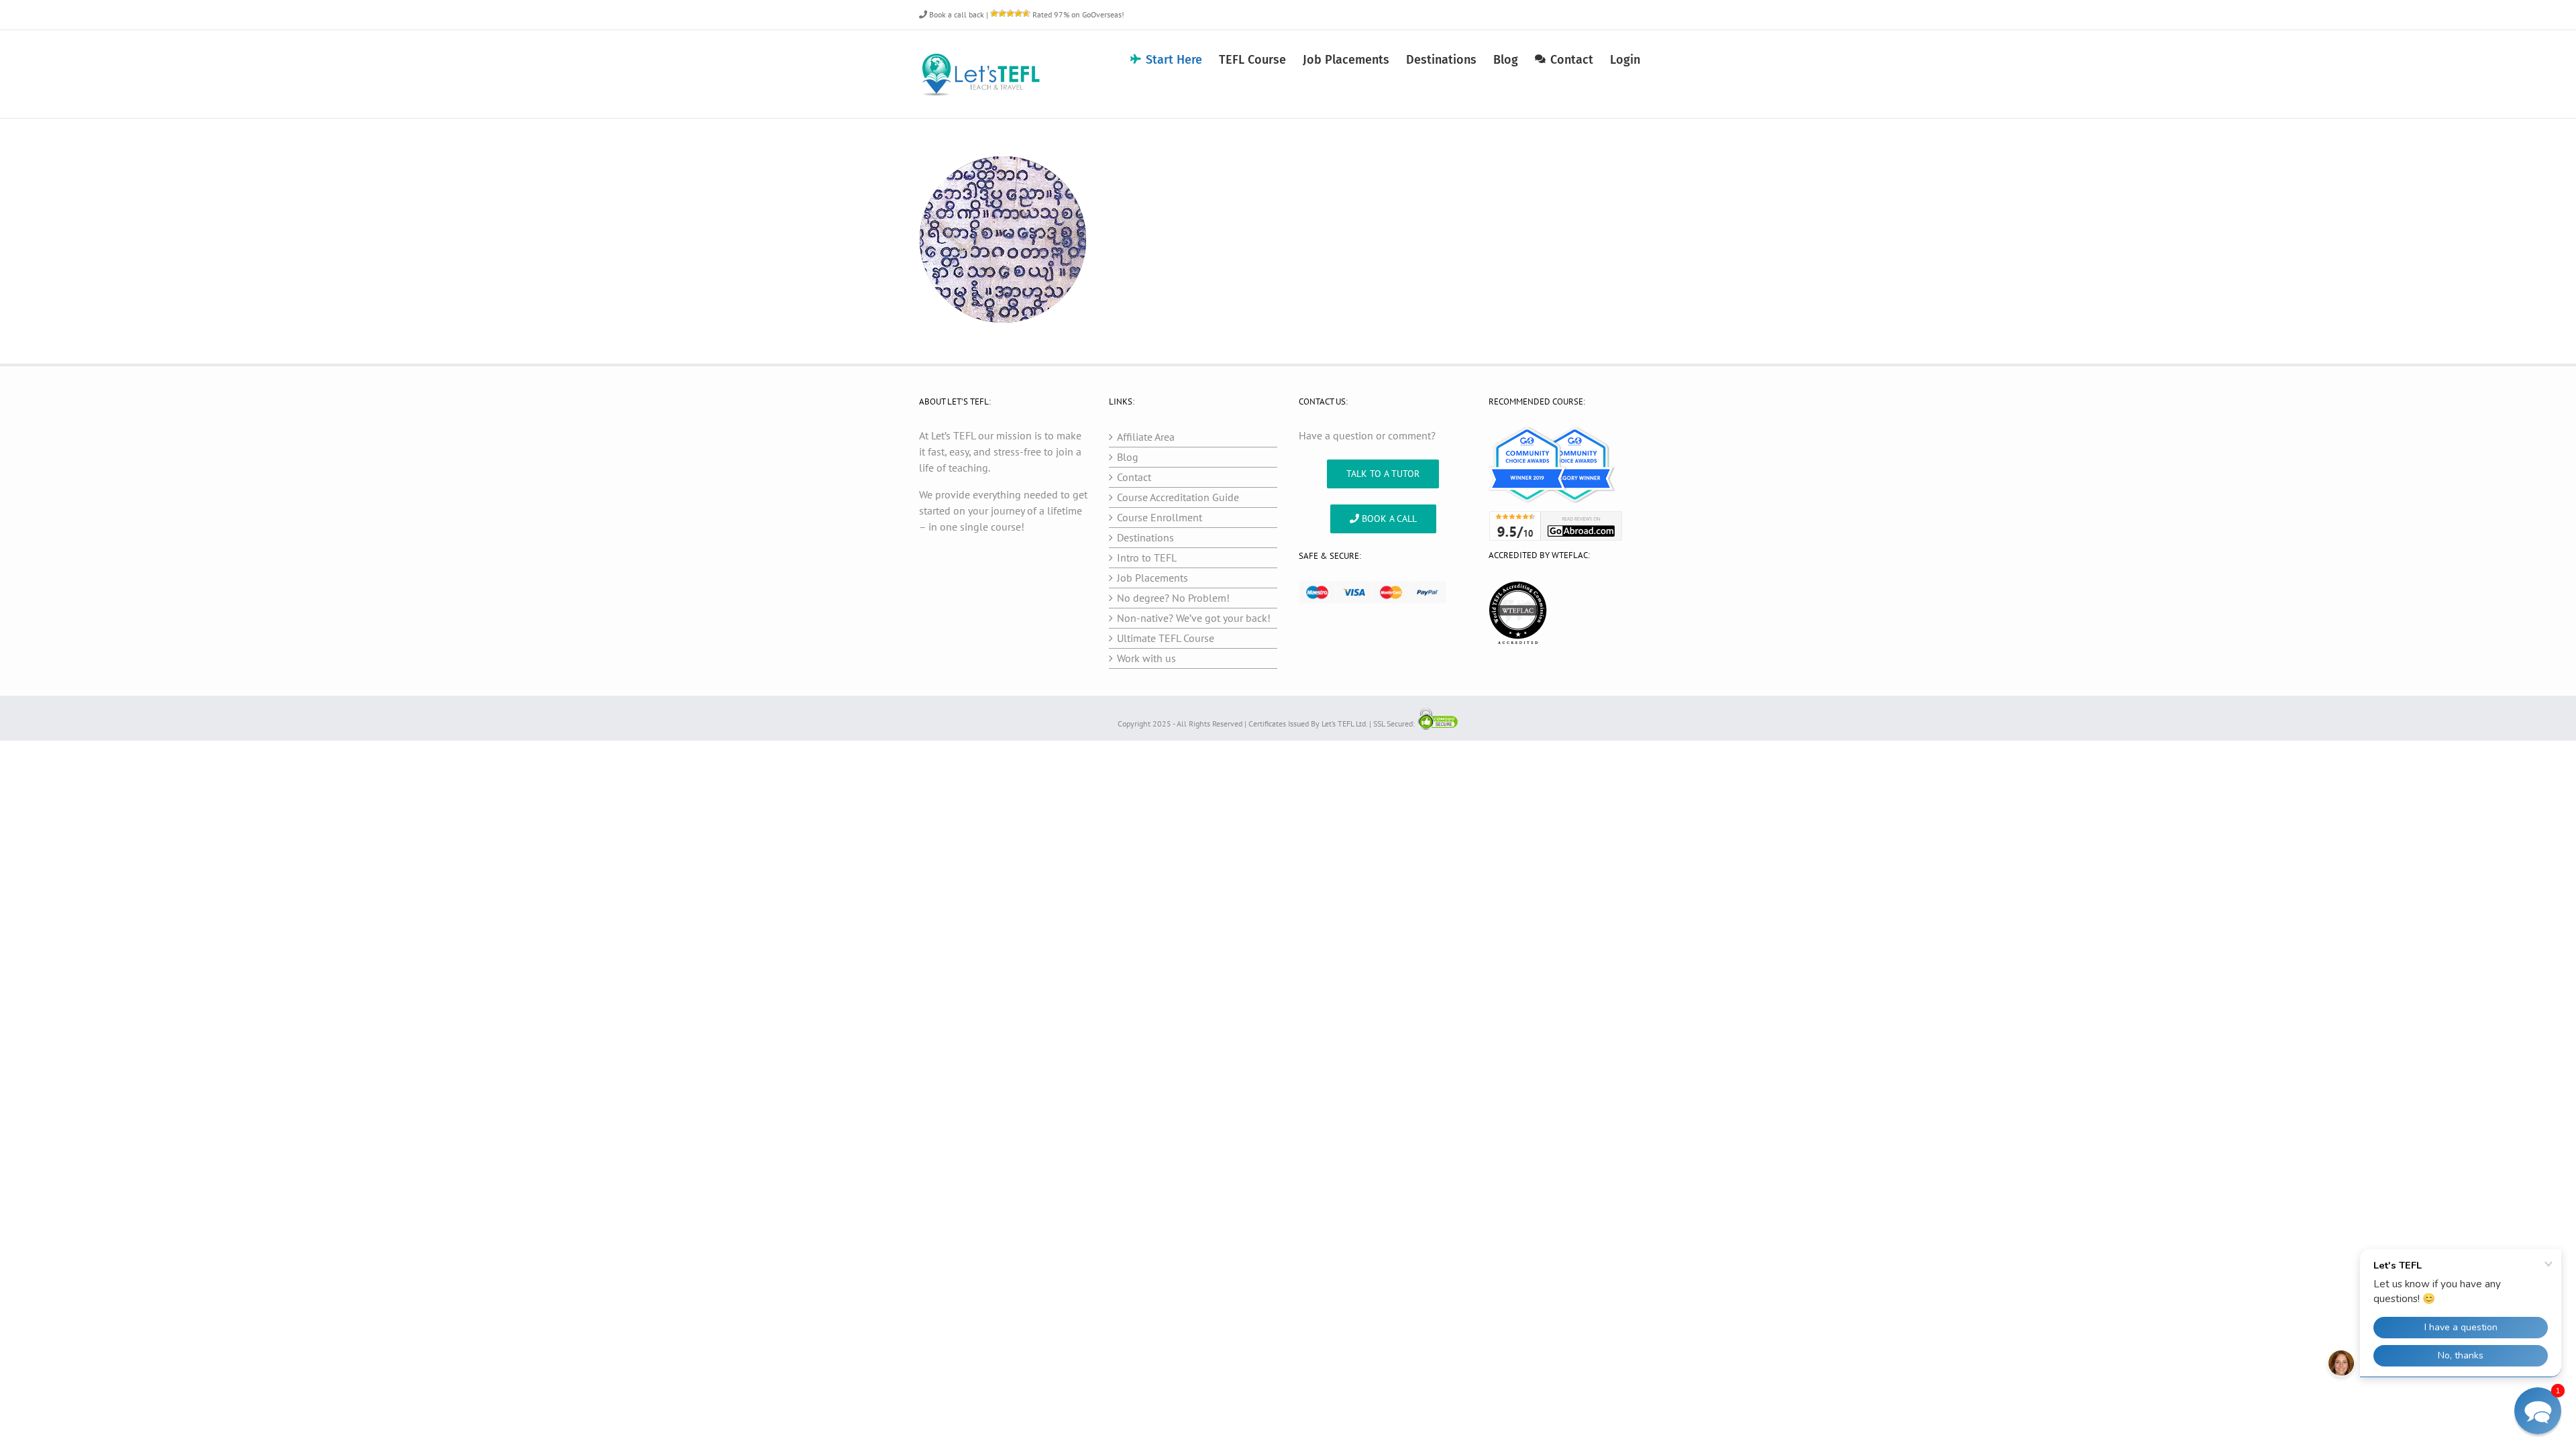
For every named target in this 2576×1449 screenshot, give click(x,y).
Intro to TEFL (1147, 557)
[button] (2538, 1411)
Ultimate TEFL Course (1166, 638)
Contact (1134, 477)
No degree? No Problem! (1173, 598)
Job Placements (1152, 578)
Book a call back (956, 14)
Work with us (1146, 658)
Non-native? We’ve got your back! (1194, 618)
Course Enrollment (1160, 517)
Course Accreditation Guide (1178, 497)
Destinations (1145, 537)
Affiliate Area (1146, 437)
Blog (1128, 457)
